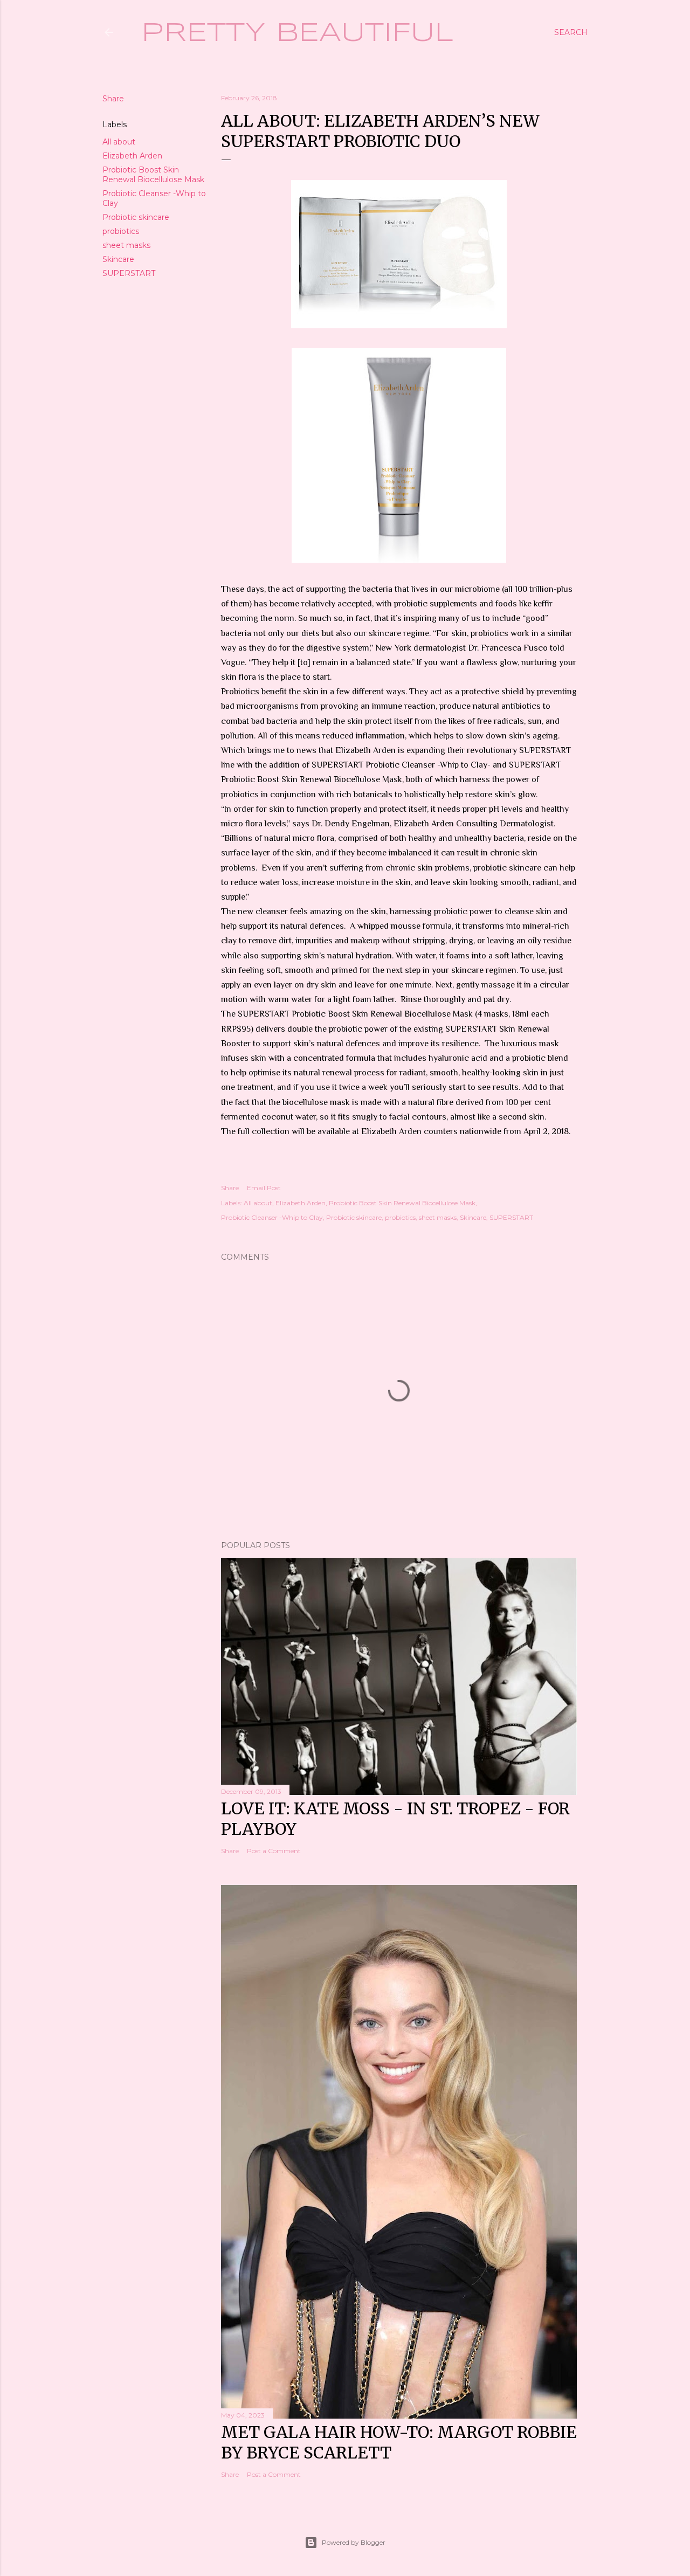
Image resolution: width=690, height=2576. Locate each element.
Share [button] (113, 99)
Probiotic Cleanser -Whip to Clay (272, 1217)
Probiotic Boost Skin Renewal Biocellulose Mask (153, 175)
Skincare (118, 259)
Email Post (264, 1188)
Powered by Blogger (354, 2542)
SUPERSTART (129, 273)
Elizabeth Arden (132, 156)
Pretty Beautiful (297, 33)
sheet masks (126, 245)
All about (119, 142)
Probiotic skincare (136, 217)
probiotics (121, 231)
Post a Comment (274, 1851)
